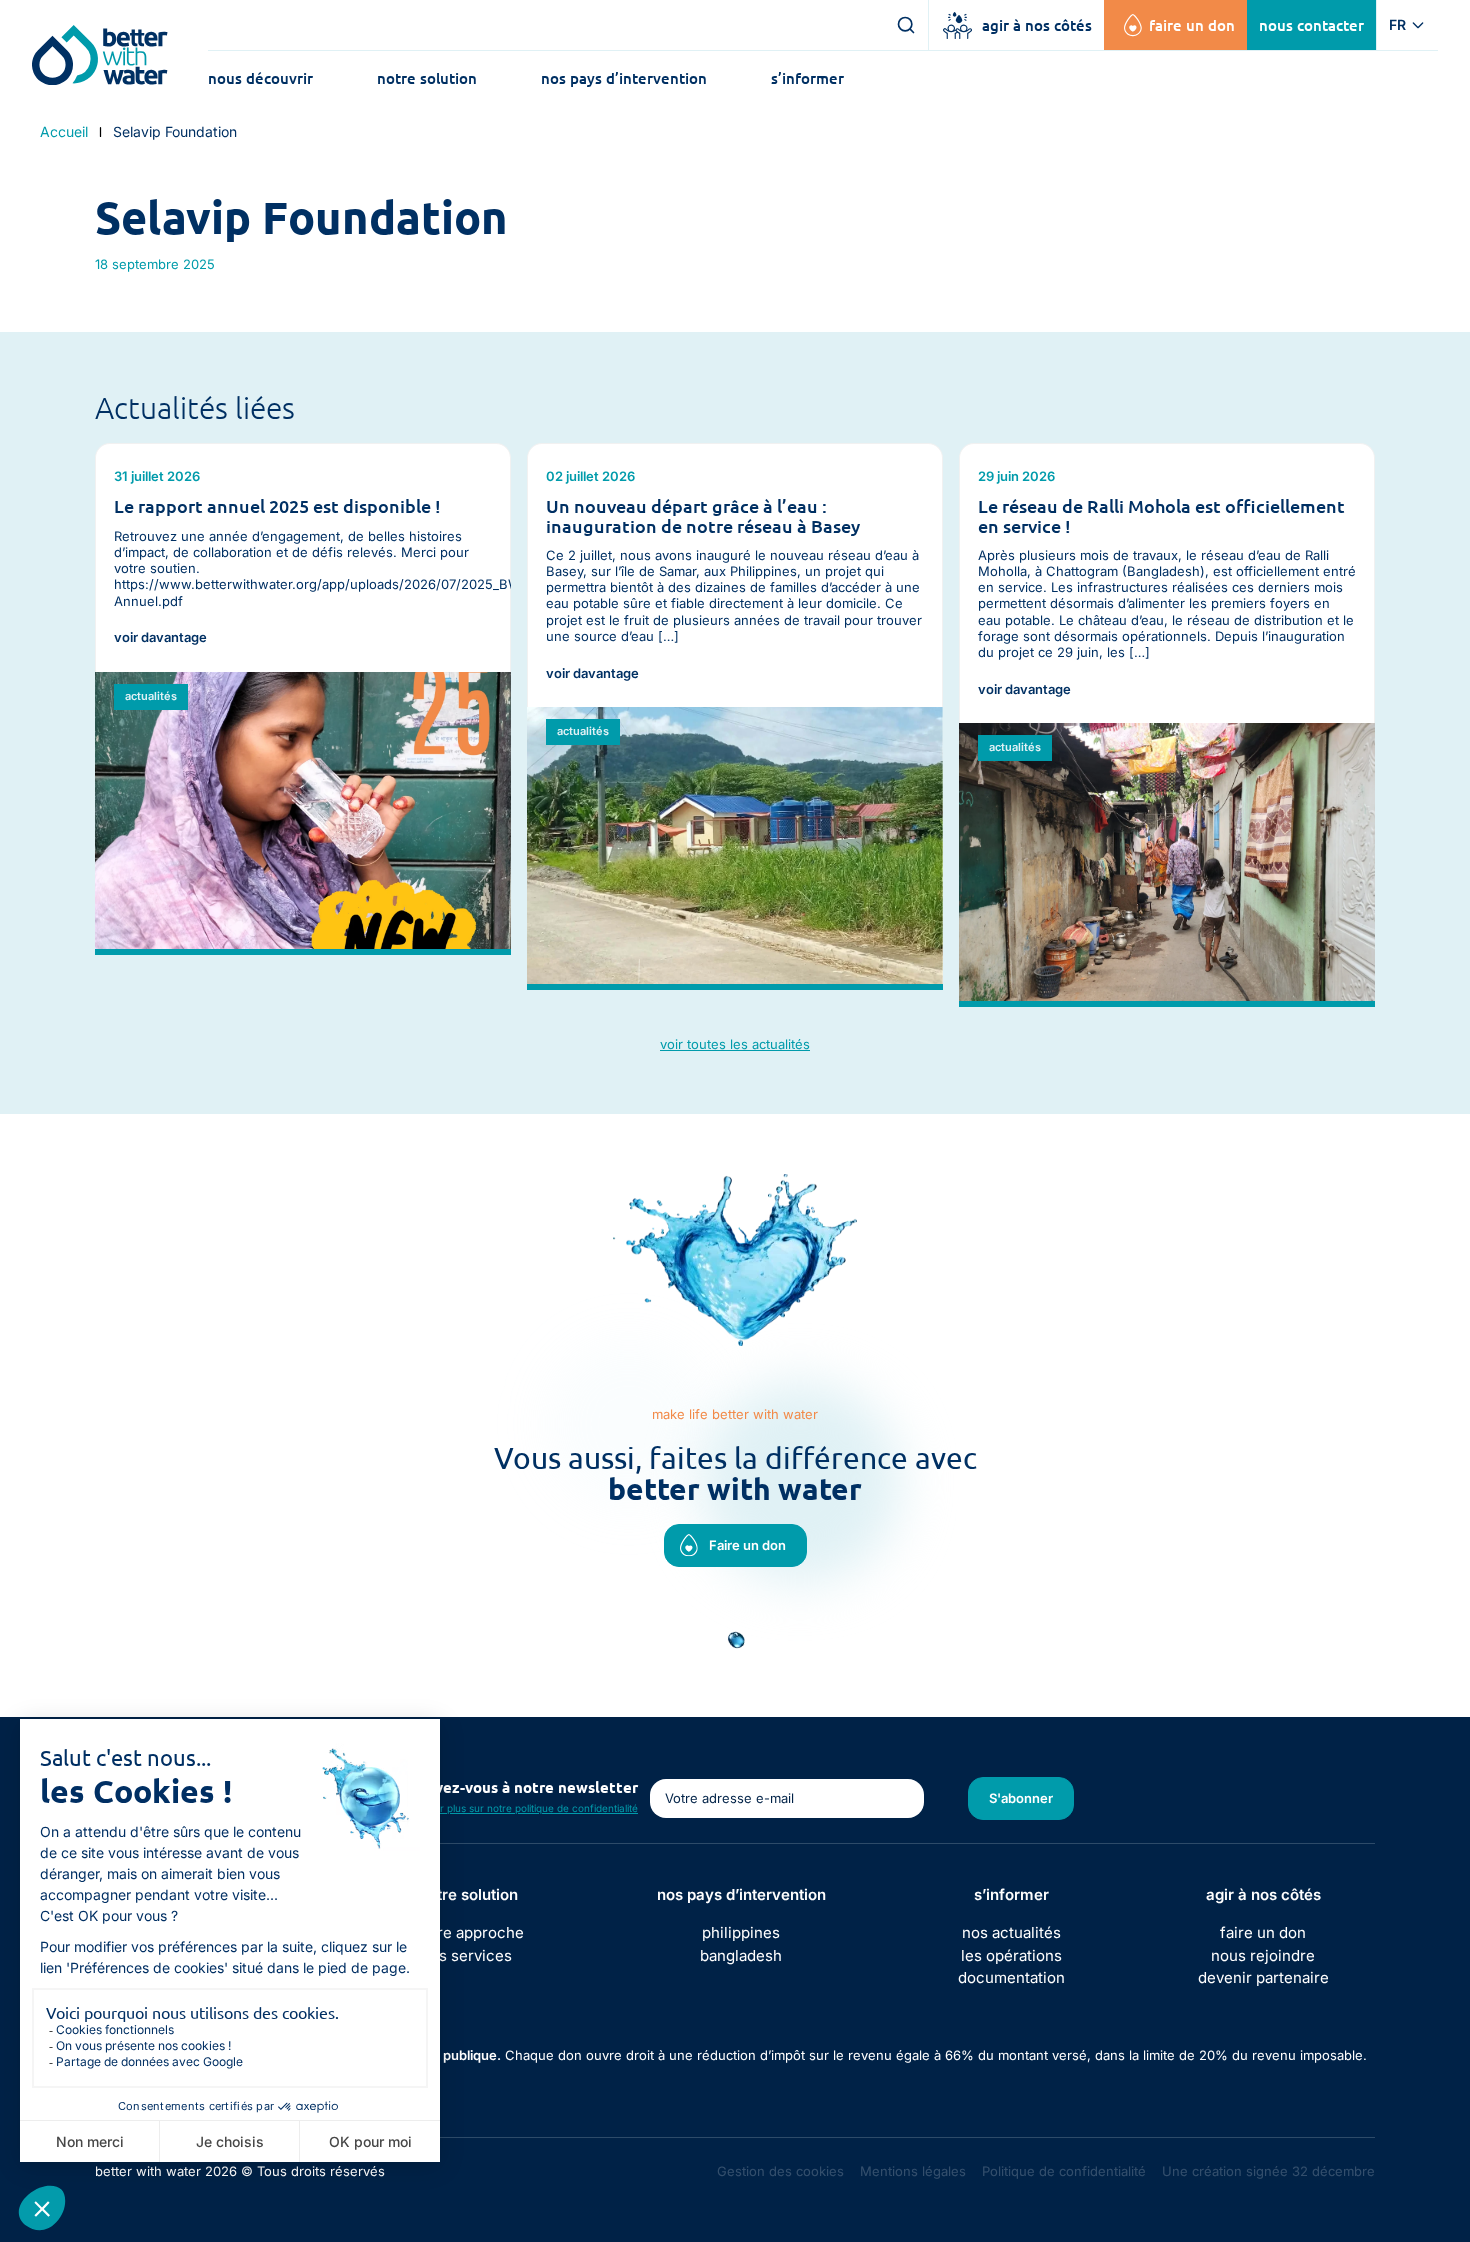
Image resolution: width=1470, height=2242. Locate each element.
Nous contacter (1311, 25)
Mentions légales (913, 2171)
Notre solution (427, 78)
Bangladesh (741, 1955)
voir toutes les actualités (735, 1044)
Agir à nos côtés (1037, 25)
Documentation (1011, 1977)
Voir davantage (160, 637)
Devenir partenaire (1263, 1977)
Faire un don (1192, 25)
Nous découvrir (260, 78)
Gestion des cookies (780, 2171)
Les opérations (1011, 1955)
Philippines (741, 1932)
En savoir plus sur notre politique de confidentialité (519, 1808)
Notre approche (469, 1932)
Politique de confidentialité (1064, 2171)
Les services (469, 1955)
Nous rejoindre (1263, 1955)
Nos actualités (1011, 1932)
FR (1397, 24)
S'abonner (1021, 1798)
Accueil (64, 132)
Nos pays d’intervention (624, 78)
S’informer (807, 78)
